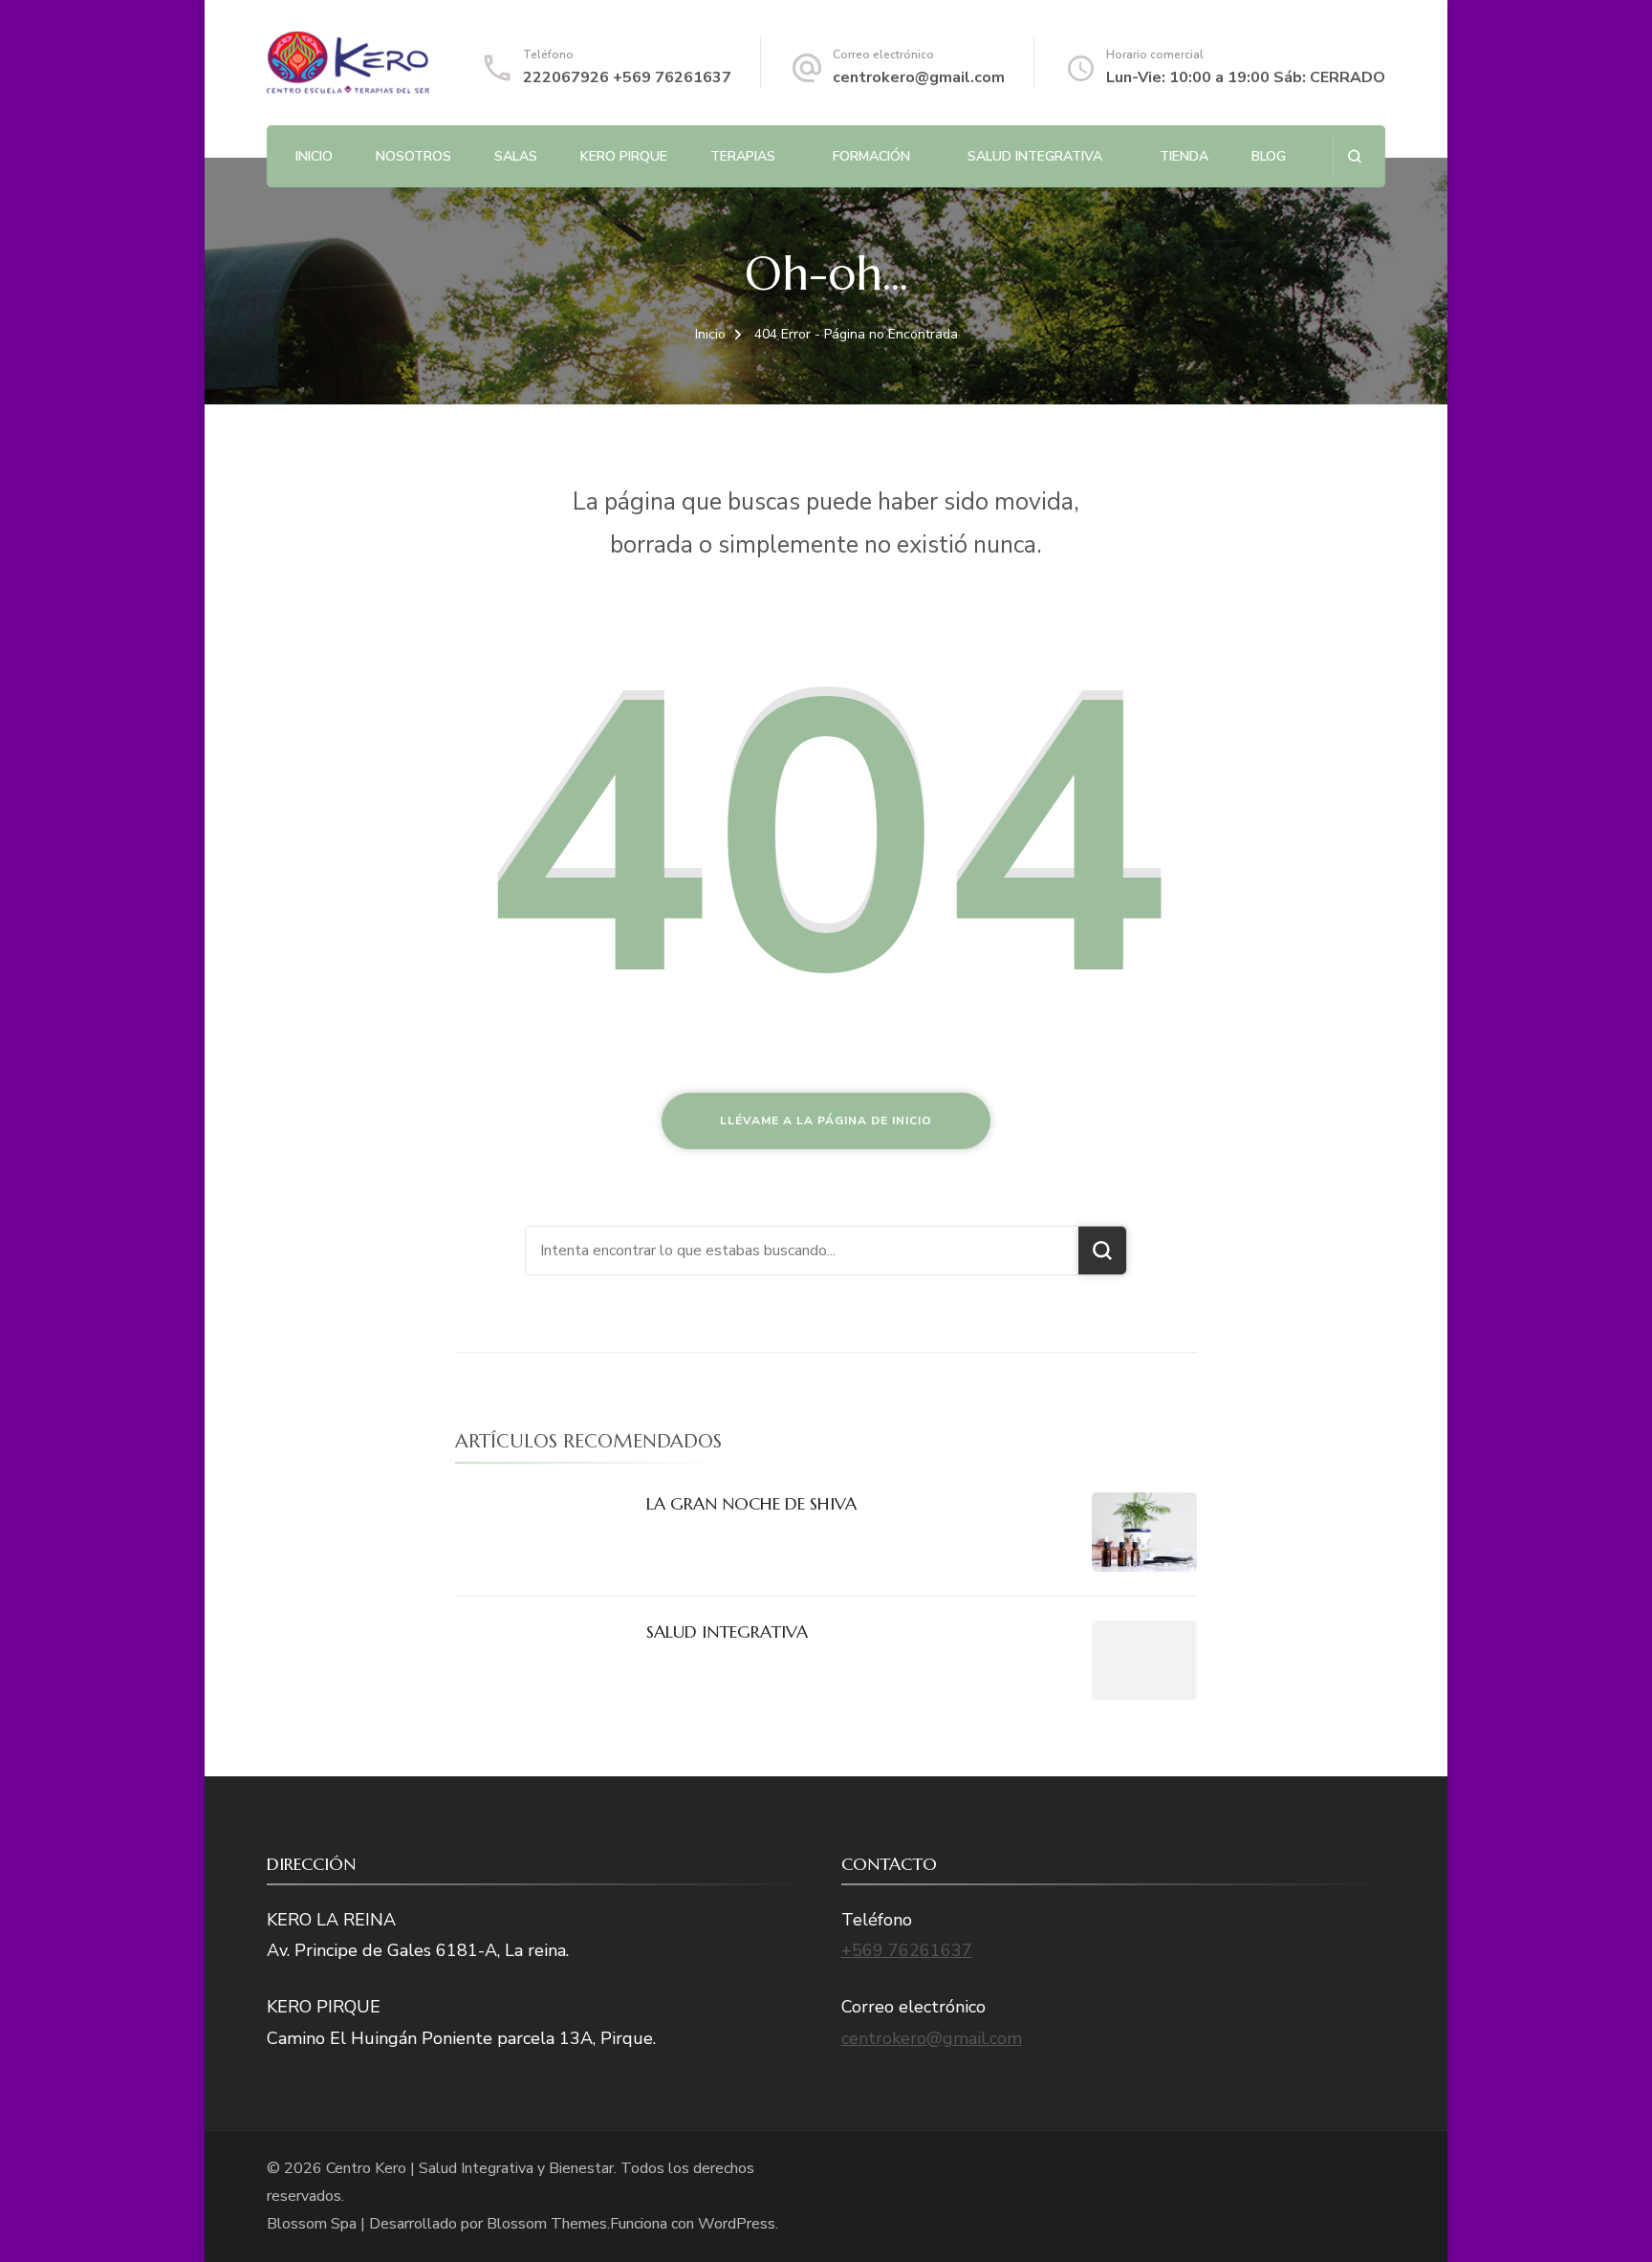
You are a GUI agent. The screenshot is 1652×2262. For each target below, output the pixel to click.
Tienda (1184, 156)
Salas (516, 156)
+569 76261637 (907, 1950)
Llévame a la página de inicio (826, 1120)
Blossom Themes (547, 2224)
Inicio (314, 156)
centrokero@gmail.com (919, 77)
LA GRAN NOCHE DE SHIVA (751, 1503)
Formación (871, 156)
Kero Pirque (624, 156)
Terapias (743, 156)
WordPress (737, 2224)
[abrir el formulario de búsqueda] (1354, 156)
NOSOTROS (413, 156)
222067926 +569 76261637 (627, 77)
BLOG (1269, 156)
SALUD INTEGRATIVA (1035, 156)
